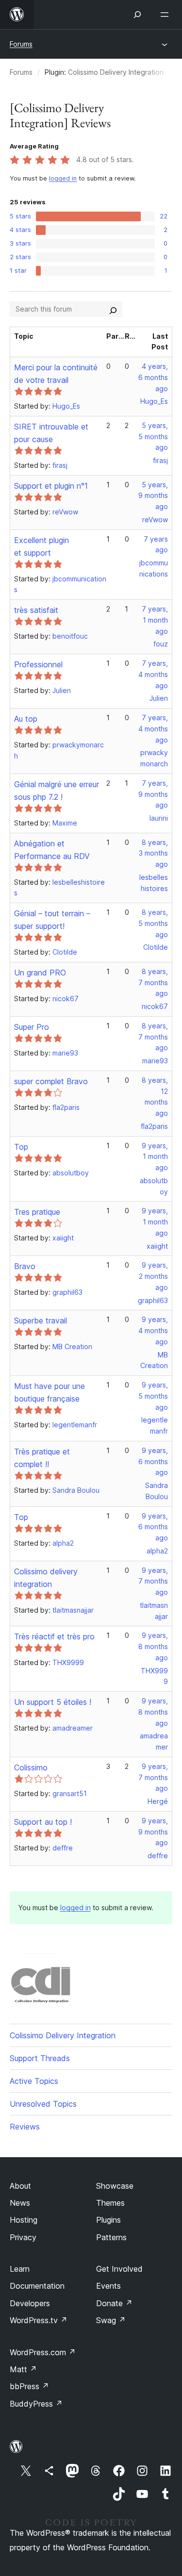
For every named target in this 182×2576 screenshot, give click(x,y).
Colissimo (31, 1767)
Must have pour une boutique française (50, 1392)
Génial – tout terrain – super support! (52, 920)
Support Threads (40, 2058)
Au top (26, 719)
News (20, 2203)
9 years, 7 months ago (153, 1581)
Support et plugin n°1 (51, 486)
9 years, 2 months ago (153, 1276)
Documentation (37, 2286)
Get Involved (119, 2269)
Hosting (24, 2220)
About (20, 2186)
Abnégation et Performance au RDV (52, 850)
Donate (114, 2303)
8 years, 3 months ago (153, 853)
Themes (110, 2203)
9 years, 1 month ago (155, 1157)
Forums (21, 44)
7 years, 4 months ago (153, 674)
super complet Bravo (51, 1081)
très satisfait (36, 610)
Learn (20, 2269)
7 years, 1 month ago (155, 620)
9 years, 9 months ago (153, 1832)
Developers (30, 2303)
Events (108, 2286)
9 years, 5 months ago (153, 1396)
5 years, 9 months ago (153, 496)
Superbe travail (41, 1321)
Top (21, 1147)
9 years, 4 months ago (153, 1330)
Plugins (108, 2220)
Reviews (25, 2127)
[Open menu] (166, 15)
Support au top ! (43, 1822)
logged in (63, 178)
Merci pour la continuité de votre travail (56, 374)
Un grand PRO (40, 973)
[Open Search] (137, 15)
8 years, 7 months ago (153, 983)
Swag (111, 2320)
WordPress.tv (39, 2320)
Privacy (23, 2237)
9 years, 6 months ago (153, 1461)
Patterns (111, 2237)
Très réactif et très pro (54, 1636)
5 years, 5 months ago (153, 437)
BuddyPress (36, 2404)
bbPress (29, 2386)
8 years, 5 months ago (153, 923)
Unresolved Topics (43, 2104)
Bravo (25, 1266)
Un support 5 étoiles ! (53, 1702)
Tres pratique (37, 1212)
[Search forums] (113, 309)
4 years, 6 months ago (153, 377)
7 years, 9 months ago (153, 794)
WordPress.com (43, 2352)
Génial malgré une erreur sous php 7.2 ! (57, 791)
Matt (23, 2369)
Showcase (115, 2186)
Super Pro (32, 1027)
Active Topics (34, 2081)
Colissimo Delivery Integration (116, 72)
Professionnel (38, 664)
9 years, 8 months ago (153, 1646)
